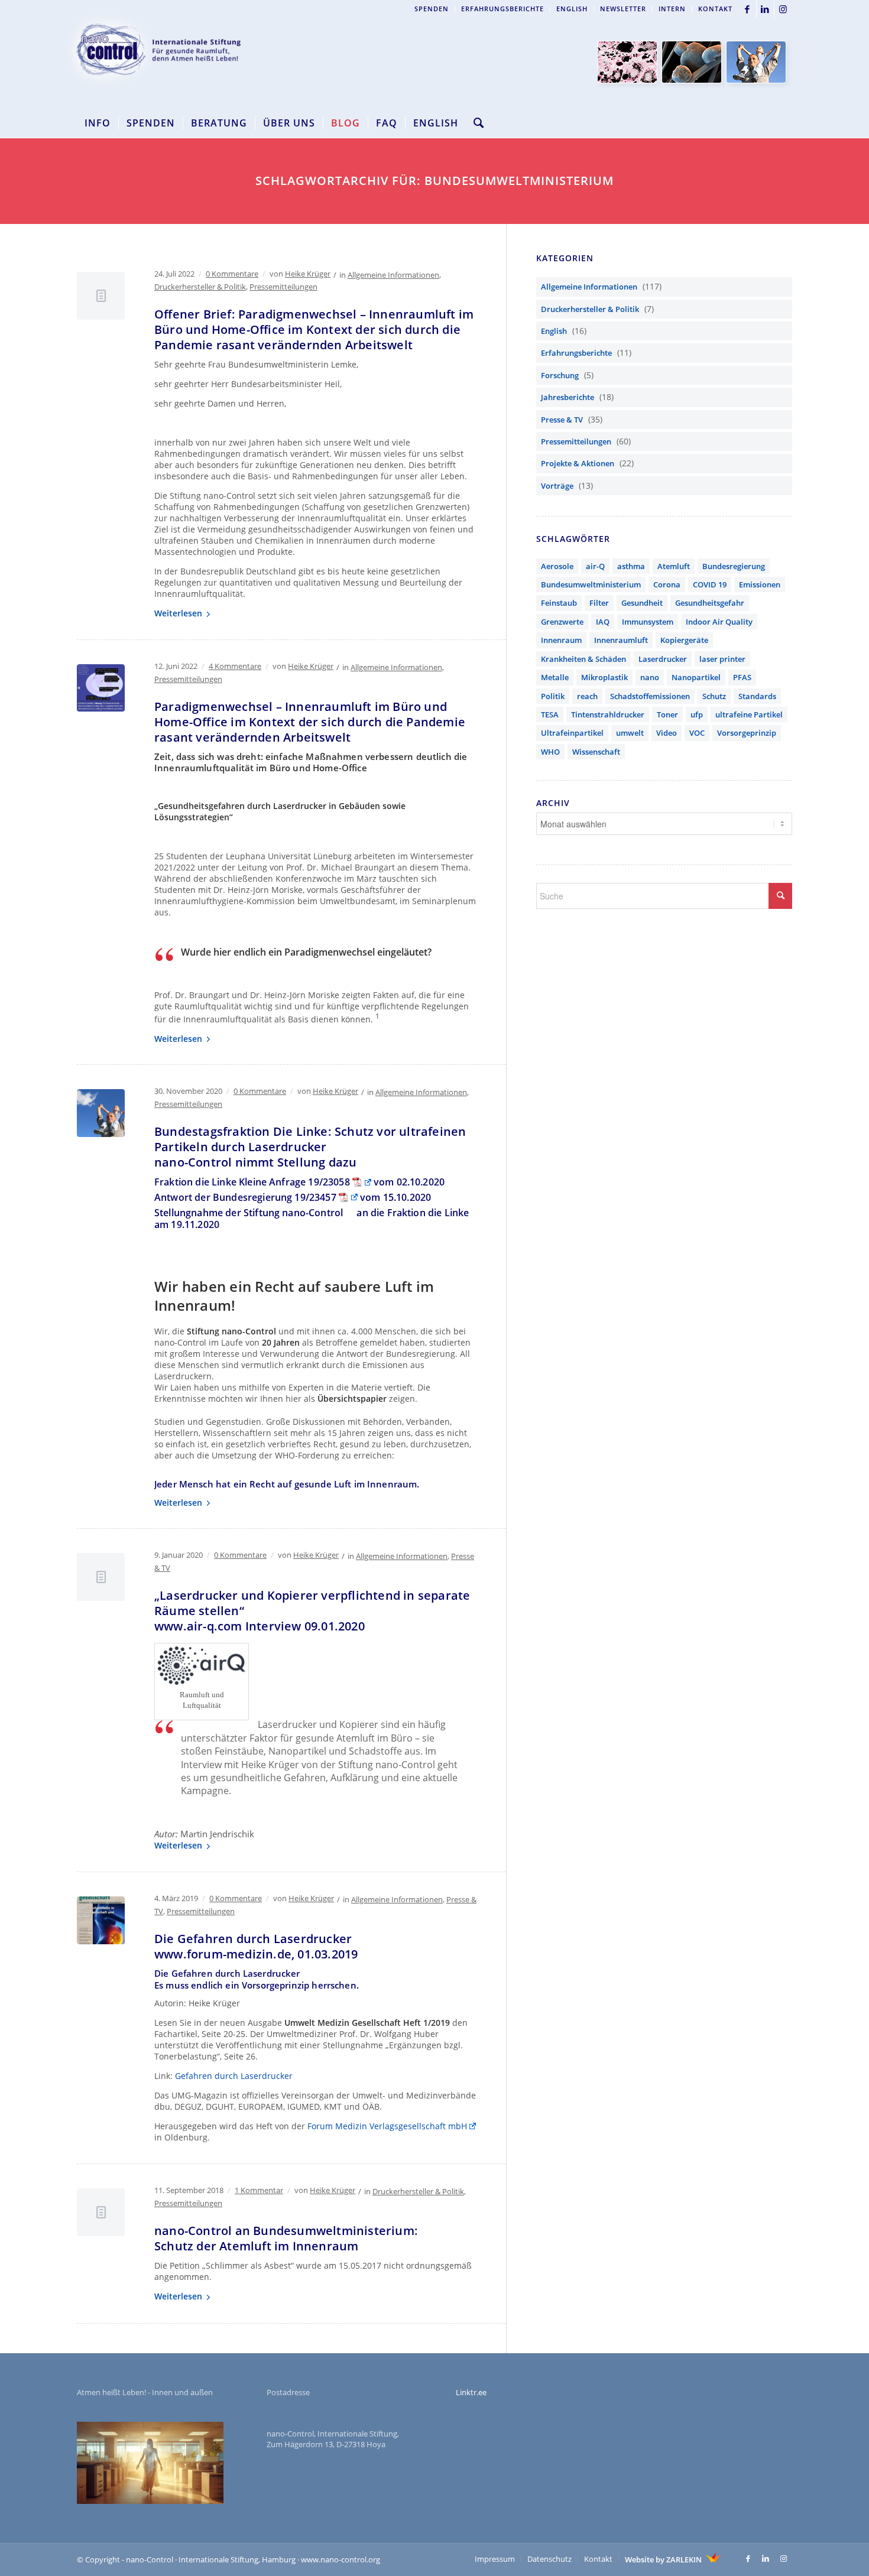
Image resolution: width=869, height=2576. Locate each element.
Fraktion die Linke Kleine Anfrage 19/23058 (252, 1182)
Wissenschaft (596, 752)
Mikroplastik (604, 677)
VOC (697, 733)
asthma (631, 566)
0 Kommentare (232, 274)
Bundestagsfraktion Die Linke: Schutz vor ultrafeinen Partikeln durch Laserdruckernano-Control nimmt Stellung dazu (310, 1147)
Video (667, 733)
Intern (672, 9)
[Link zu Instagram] (783, 9)
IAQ (603, 622)
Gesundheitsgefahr (710, 603)
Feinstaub (559, 603)
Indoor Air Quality (719, 622)
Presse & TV (562, 420)
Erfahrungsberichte (502, 9)
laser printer (722, 659)
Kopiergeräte (684, 640)
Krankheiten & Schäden (583, 659)
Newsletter (623, 9)
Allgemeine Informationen (393, 275)
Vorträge (557, 486)
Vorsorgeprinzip (747, 733)
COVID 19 (710, 584)
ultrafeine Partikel (749, 714)
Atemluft (674, 566)
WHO (550, 752)
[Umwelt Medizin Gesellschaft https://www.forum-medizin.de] (101, 1920)
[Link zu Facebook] (748, 9)
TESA (550, 714)
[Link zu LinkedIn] (765, 9)
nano (650, 677)
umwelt (630, 733)
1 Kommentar (259, 2190)
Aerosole (557, 566)
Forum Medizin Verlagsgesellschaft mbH (387, 2126)
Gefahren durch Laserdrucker (234, 2076)
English (572, 9)
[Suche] (475, 123)
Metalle (555, 677)
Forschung (560, 375)
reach (587, 696)
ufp (697, 714)
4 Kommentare (235, 666)
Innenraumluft (621, 640)
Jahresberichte (568, 397)
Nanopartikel (696, 677)
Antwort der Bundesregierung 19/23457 (245, 1197)
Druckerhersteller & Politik (200, 287)
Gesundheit (642, 603)
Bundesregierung (734, 566)
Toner (667, 714)
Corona (667, 584)
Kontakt (715, 9)
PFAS (742, 677)
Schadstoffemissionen (650, 696)
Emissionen (760, 584)
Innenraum (561, 640)
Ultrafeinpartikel (572, 733)
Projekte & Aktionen (578, 463)
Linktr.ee (471, 2392)
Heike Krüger (308, 274)
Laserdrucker (663, 659)
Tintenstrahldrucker (608, 714)
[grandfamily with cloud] (101, 1113)
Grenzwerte (562, 622)
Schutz (714, 696)
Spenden (432, 9)
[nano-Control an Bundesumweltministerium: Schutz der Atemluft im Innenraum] (101, 2212)
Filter (599, 603)
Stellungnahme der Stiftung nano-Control (249, 1213)
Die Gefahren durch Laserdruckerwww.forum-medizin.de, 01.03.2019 (256, 1946)
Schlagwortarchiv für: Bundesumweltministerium (434, 181)
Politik (553, 696)
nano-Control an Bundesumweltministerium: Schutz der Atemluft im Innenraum (286, 2238)
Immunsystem (648, 622)
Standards (757, 696)
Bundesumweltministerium (591, 584)
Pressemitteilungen (283, 287)
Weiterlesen (178, 613)
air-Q (595, 566)
